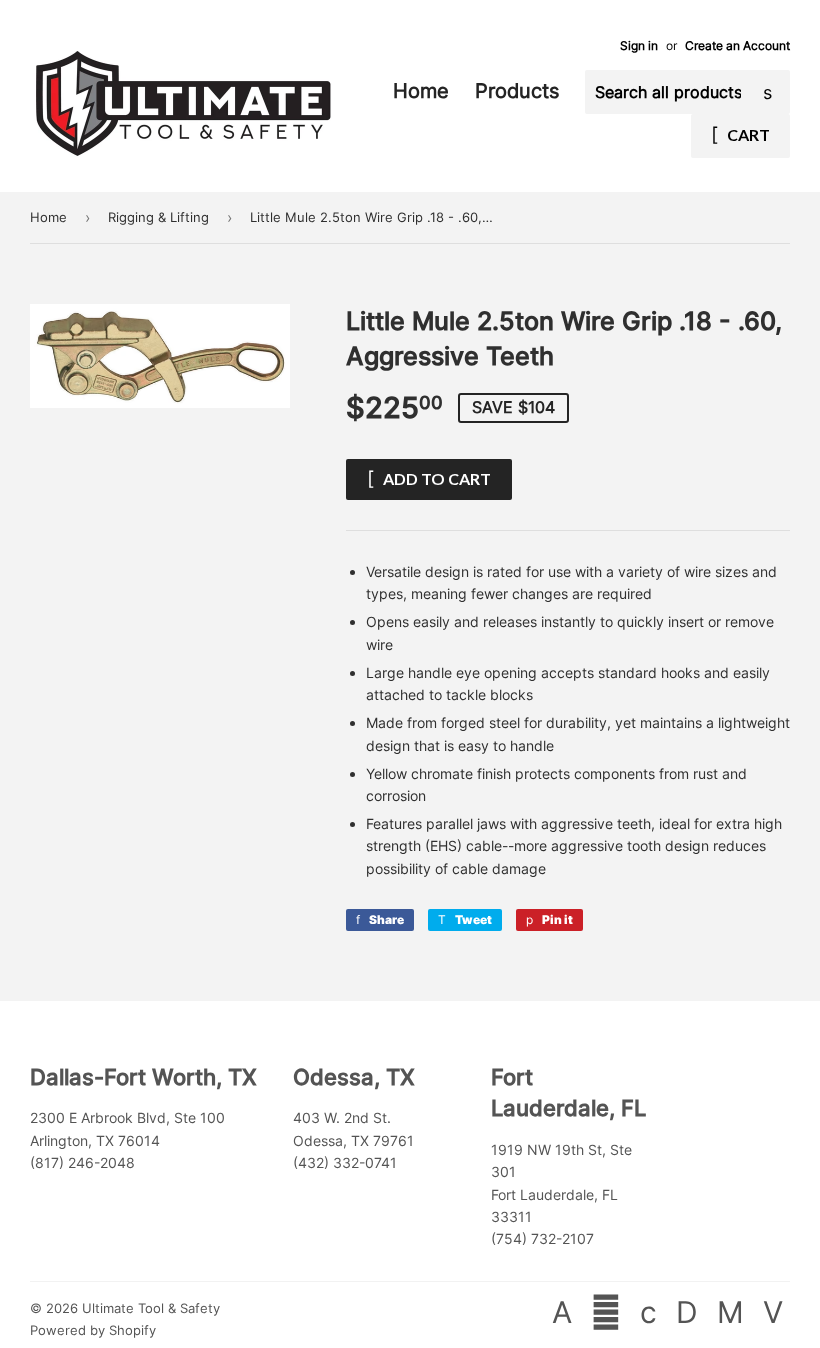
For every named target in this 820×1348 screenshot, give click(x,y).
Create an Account (737, 45)
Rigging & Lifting (158, 217)
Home (424, 91)
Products (520, 91)
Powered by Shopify (93, 1330)
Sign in (639, 45)
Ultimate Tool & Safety (151, 1308)
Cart (747, 134)
